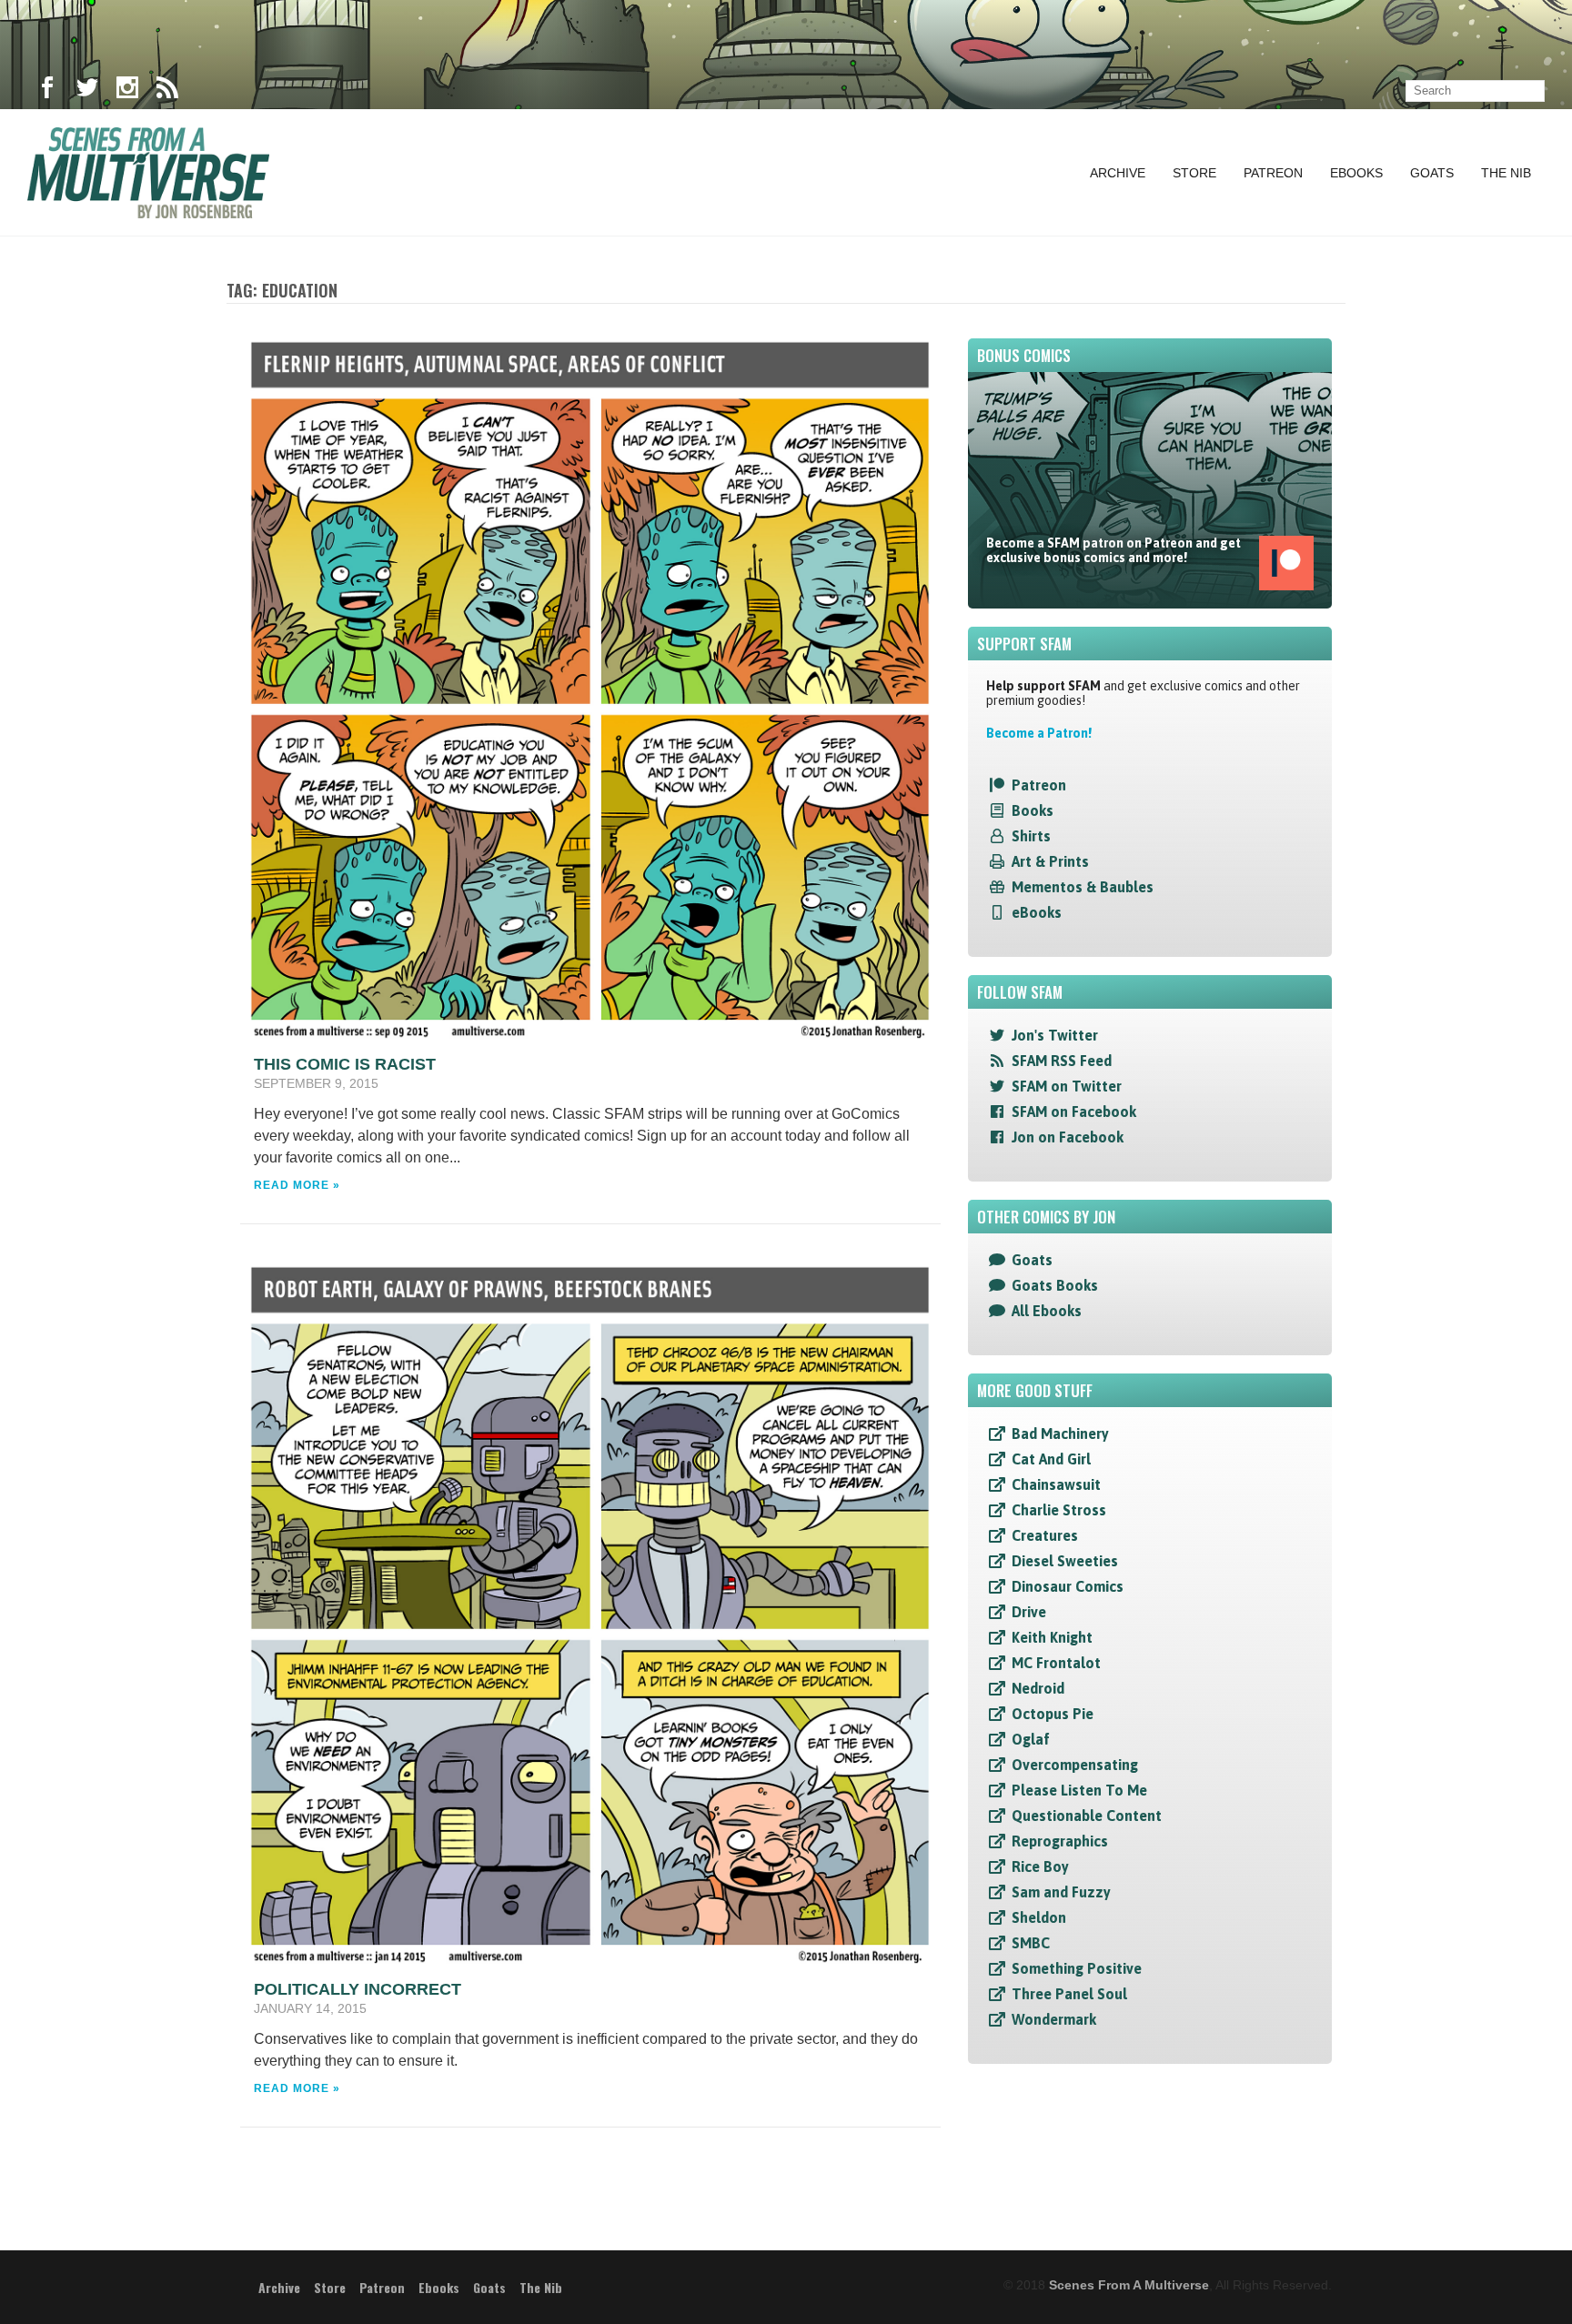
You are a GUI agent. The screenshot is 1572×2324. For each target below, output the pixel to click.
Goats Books (1055, 1285)
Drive (1029, 1612)
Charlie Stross (1059, 1510)
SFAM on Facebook (1074, 1112)
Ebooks (1356, 173)
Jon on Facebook (1068, 1137)
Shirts (1031, 836)
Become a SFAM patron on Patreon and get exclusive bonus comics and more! (1113, 550)
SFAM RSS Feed (1062, 1061)
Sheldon (1039, 1917)
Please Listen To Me (1079, 1790)
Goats (1432, 173)
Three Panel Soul (1069, 1994)
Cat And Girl (1051, 1459)
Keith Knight (1052, 1637)
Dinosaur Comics (1068, 1586)
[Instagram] (127, 91)
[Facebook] (47, 91)
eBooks (1037, 912)
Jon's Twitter (1055, 1035)
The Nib (1506, 173)
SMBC (1031, 1943)
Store (1194, 173)
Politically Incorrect (358, 1989)
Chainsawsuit (1056, 1484)
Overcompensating (1075, 1765)
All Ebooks (1047, 1311)
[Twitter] (87, 91)
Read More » (297, 1185)
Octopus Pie (1053, 1714)
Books (1033, 810)
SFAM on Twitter (1067, 1086)
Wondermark (1054, 2019)
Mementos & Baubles (1083, 887)
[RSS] (167, 91)
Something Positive (1077, 1968)
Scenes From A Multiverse (1129, 2285)
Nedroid (1038, 1688)
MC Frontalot (1056, 1663)
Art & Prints (1050, 861)
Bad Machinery (1060, 1434)
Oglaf (1031, 1739)
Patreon (1273, 173)
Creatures (1045, 1535)
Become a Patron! (1039, 733)
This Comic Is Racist (345, 1064)
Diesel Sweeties (1065, 1561)
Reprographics (1060, 1841)
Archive (1118, 173)
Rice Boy (1040, 1866)
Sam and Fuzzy (1061, 1892)
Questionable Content (1087, 1816)
